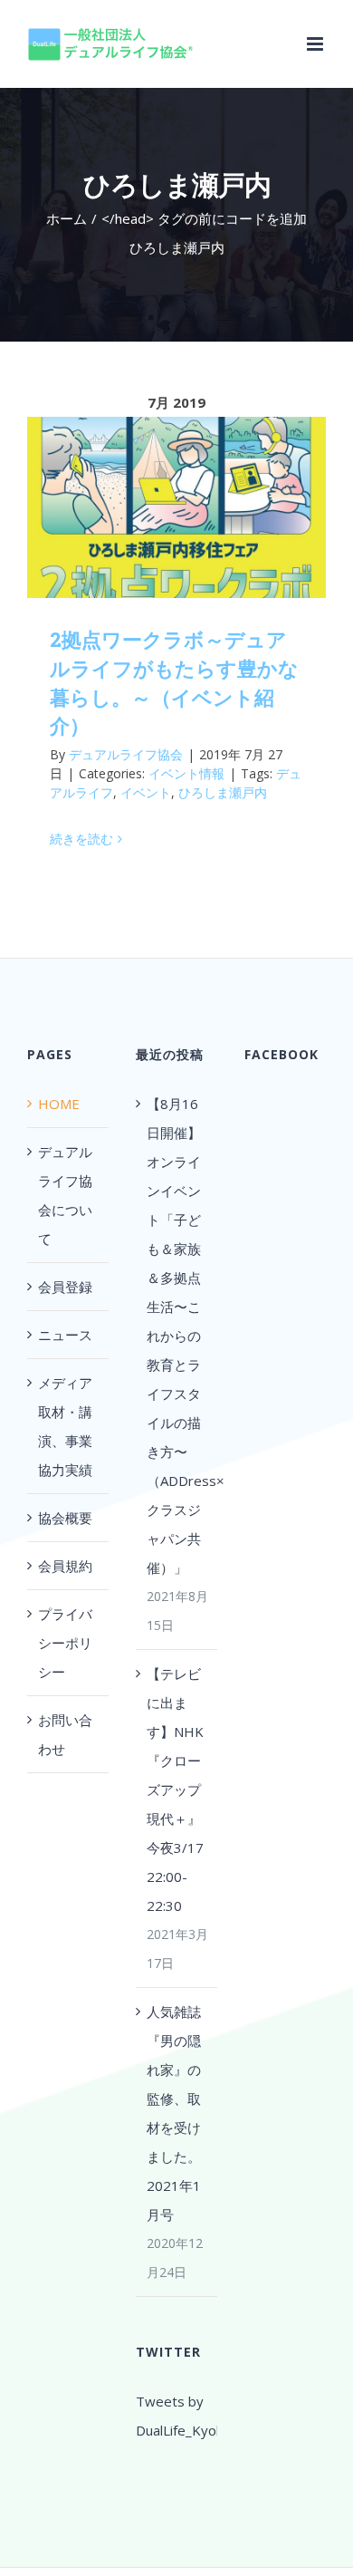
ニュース (65, 1335)
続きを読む (81, 839)
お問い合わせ (65, 1734)
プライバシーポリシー (65, 1643)
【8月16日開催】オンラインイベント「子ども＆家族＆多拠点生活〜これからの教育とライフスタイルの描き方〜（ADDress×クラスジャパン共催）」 (177, 1336)
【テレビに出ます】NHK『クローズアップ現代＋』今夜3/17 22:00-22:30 (175, 1790)
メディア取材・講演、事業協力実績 (65, 1426)
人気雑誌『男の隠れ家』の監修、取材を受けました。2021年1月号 (174, 2113)
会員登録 (65, 1287)
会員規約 (65, 1566)
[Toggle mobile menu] (316, 44)
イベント (146, 792)
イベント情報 (186, 773)
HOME (59, 1104)
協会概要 (65, 1518)
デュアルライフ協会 (126, 754)
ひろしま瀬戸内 (223, 792)
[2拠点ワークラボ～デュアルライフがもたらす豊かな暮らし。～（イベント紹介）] (176, 507)
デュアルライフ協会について (65, 1195)
